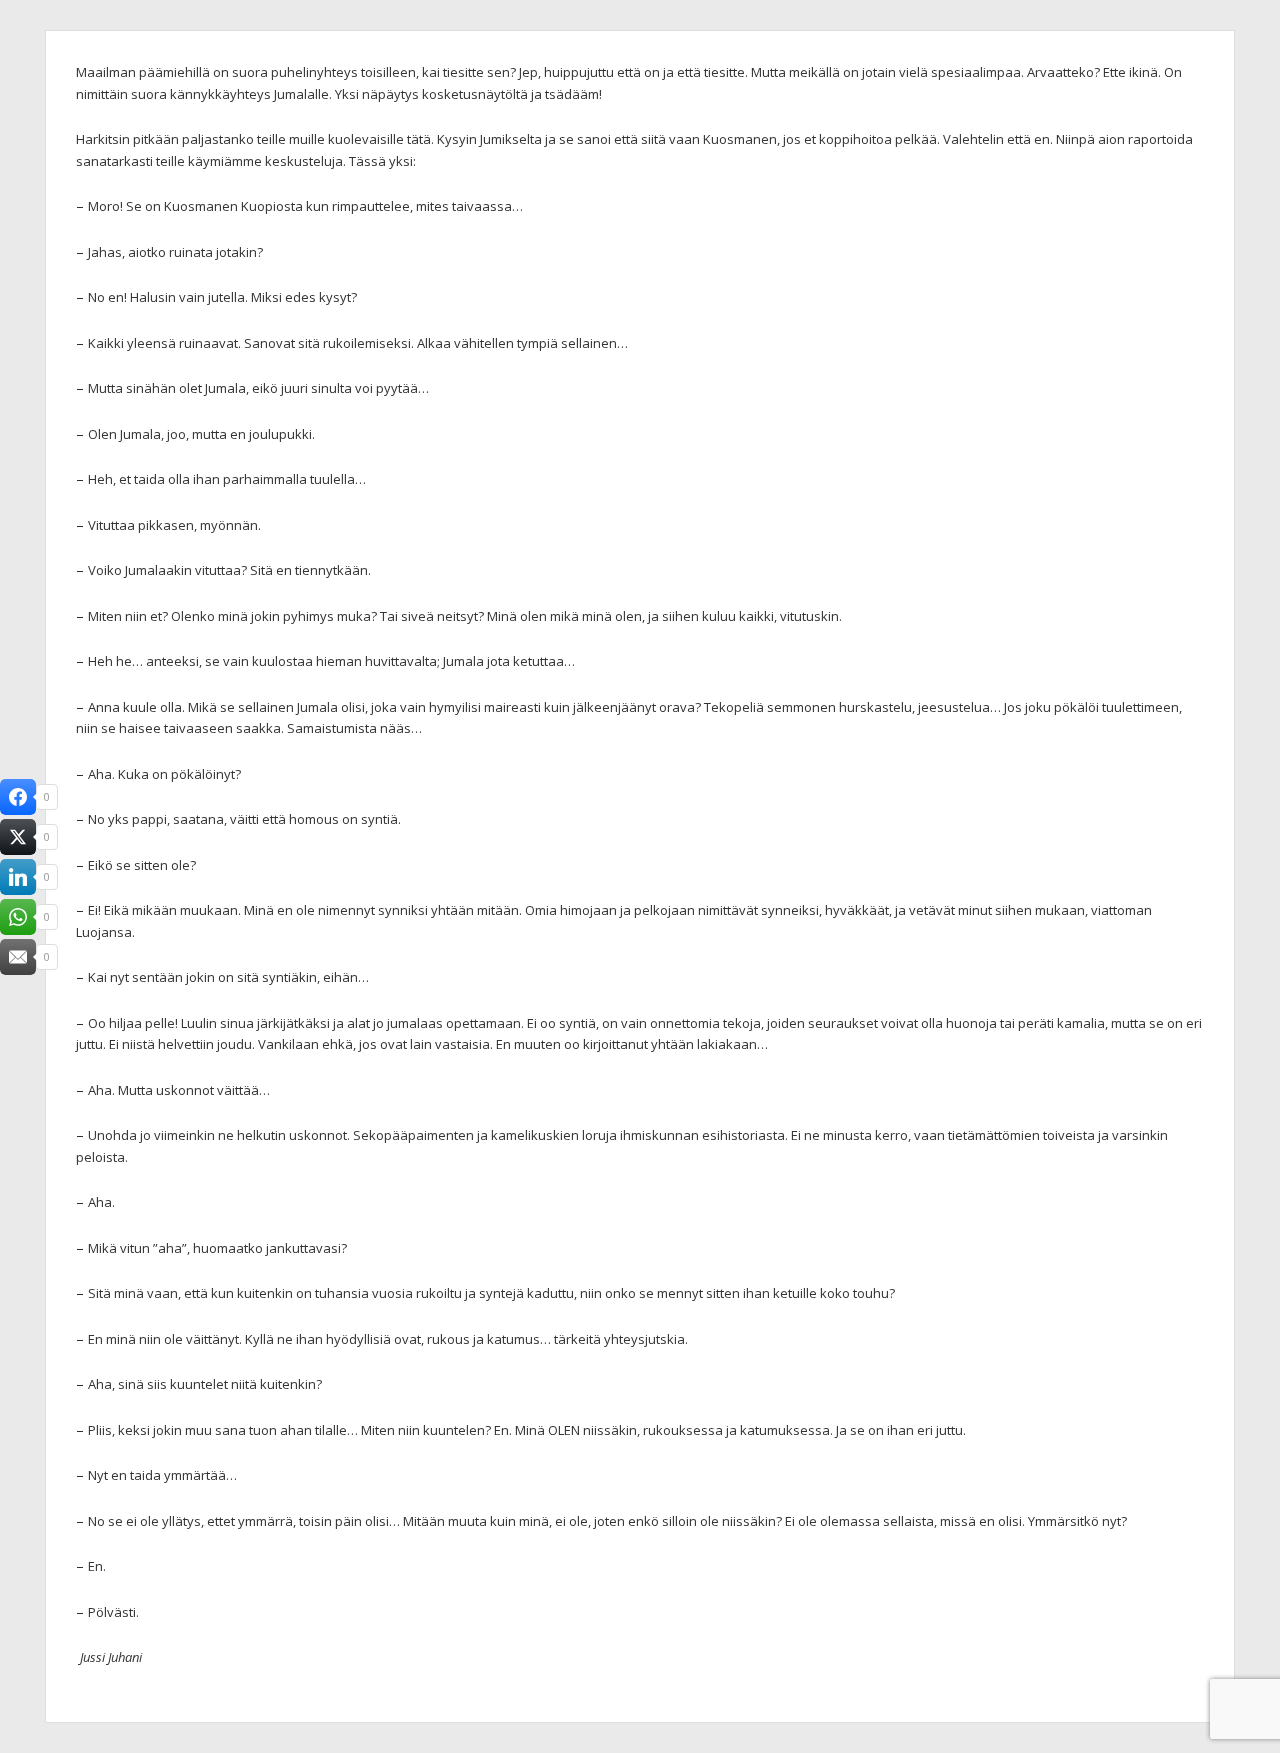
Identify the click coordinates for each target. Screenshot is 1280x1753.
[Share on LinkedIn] (18, 877)
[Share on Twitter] (18, 837)
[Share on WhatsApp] (18, 917)
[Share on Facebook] (18, 797)
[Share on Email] (18, 957)
